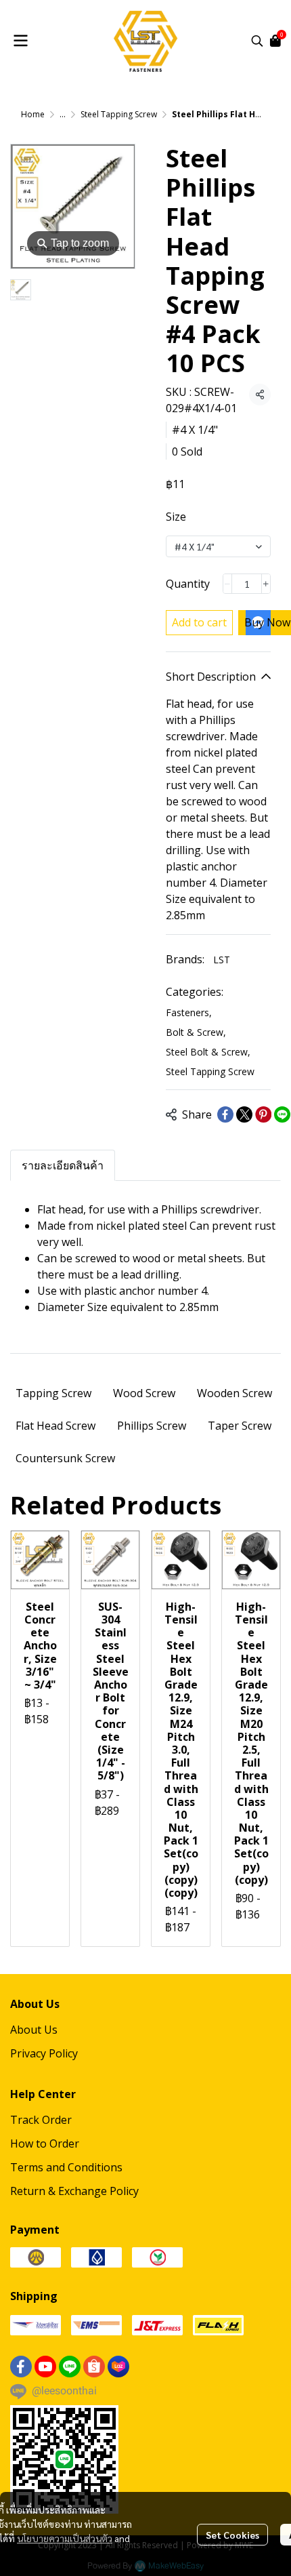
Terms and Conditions (66, 2167)
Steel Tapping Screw (119, 114)
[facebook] (21, 2367)
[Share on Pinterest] (263, 1114)
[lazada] (118, 2367)
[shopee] (94, 2367)
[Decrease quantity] (227, 584)
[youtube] (45, 2367)
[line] (70, 2367)
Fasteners (189, 1012)
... (63, 114)
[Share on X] (244, 1114)
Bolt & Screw (196, 1032)
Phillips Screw (152, 1426)
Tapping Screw (53, 1393)
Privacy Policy (44, 2053)
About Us (34, 2030)
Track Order (41, 2120)
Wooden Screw (234, 1393)
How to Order (45, 2144)
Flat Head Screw (55, 1426)
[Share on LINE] (282, 1114)
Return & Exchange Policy (74, 2191)
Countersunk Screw (65, 1458)
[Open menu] (20, 41)
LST (222, 960)
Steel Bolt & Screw (208, 1052)
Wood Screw (144, 1393)
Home (33, 114)
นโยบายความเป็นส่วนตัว (65, 2538)
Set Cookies (232, 2535)
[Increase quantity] (266, 584)
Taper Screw (240, 1426)
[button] (257, 41)
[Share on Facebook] (225, 1114)
